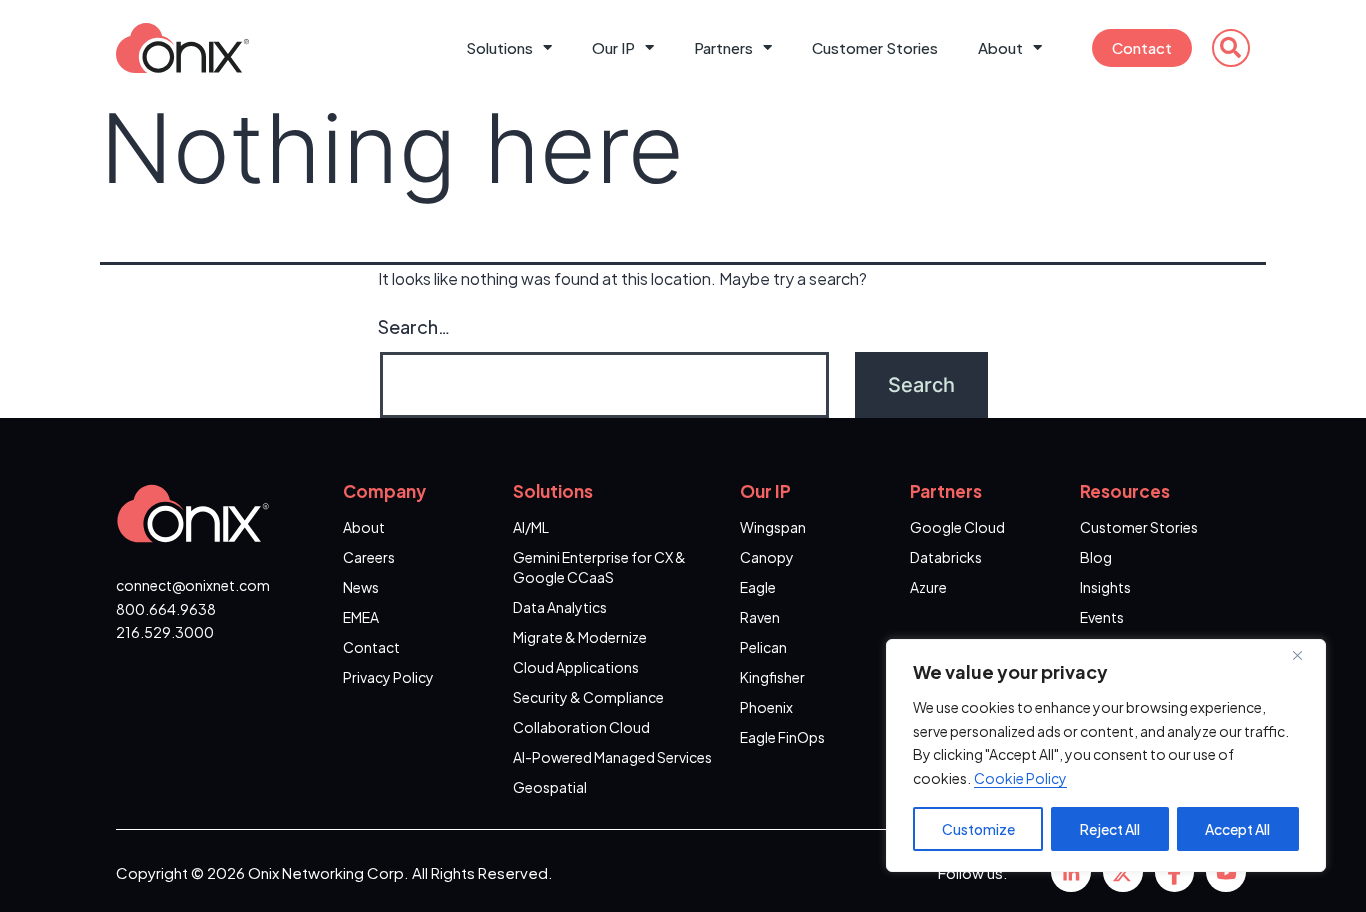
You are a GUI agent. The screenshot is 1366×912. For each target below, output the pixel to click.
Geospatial (550, 787)
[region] (1106, 755)
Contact (1142, 47)
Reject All (1110, 829)
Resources (1125, 491)
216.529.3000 (165, 632)
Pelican (763, 647)
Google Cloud (957, 527)
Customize (978, 829)
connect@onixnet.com (193, 585)
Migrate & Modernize (580, 637)
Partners (723, 47)
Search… (414, 326)
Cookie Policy (1020, 778)
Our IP (613, 47)
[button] (1231, 48)
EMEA (361, 617)
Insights (1105, 587)
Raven (760, 617)
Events (1102, 617)
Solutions (499, 47)
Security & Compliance (588, 697)
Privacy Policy (388, 677)
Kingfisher (772, 677)
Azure (928, 587)
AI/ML (531, 527)
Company (384, 491)
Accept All (1237, 829)
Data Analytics (560, 607)
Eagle (758, 587)
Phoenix (766, 707)
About (1000, 47)
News (361, 587)
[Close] (1305, 656)
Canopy (767, 557)
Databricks (946, 557)
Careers (369, 557)
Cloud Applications (576, 667)
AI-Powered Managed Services (612, 757)
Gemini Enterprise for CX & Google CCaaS (599, 567)
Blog (1096, 557)
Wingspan (773, 527)
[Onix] (1071, 872)
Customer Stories (875, 47)
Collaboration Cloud (581, 727)
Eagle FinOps (782, 737)
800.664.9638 (166, 609)
